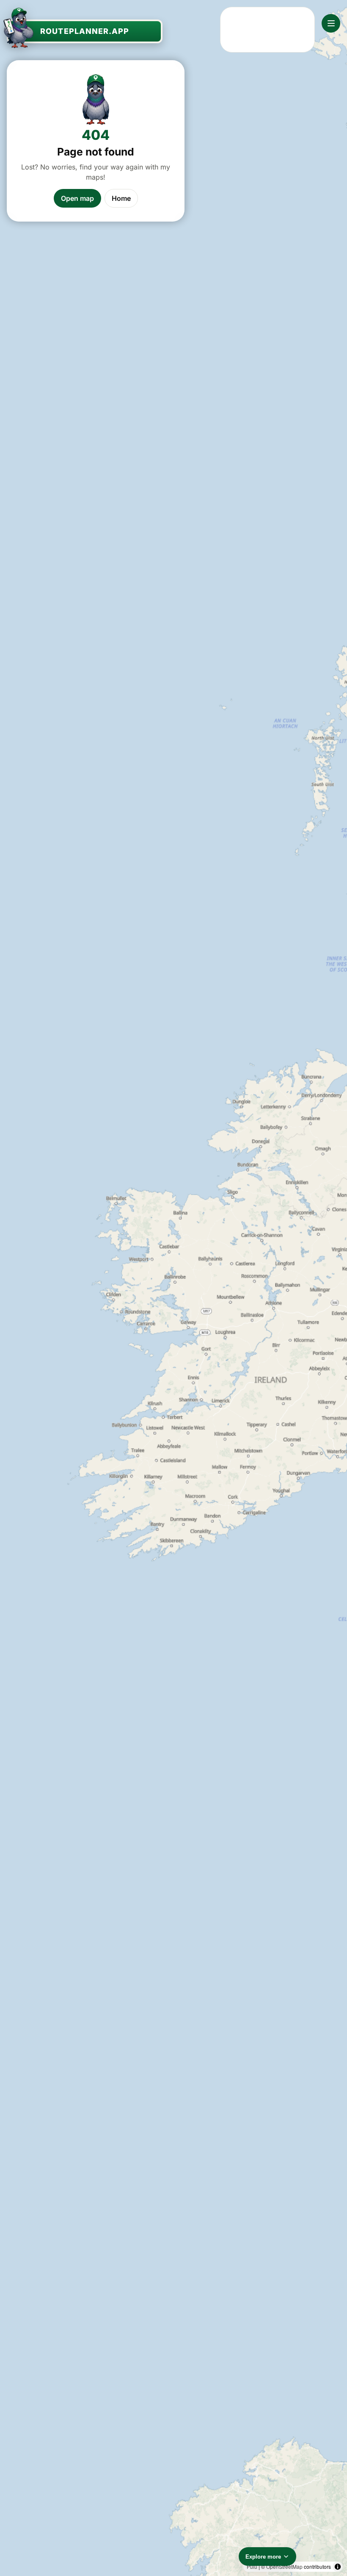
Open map (77, 198)
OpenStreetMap (284, 2566)
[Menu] (331, 23)
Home (121, 198)
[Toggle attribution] (338, 2567)
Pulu (252, 2566)
